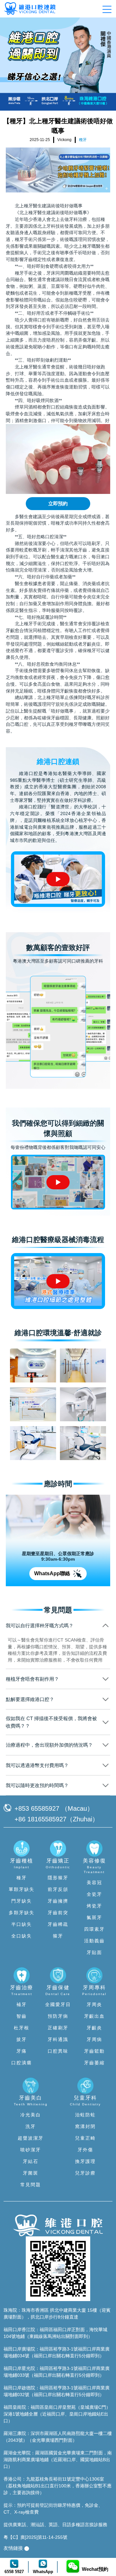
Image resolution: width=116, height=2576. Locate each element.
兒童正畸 (85, 2138)
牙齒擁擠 (58, 1901)
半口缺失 (22, 1924)
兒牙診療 (85, 2173)
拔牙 (22, 2039)
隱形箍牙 (58, 1878)
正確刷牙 (58, 2028)
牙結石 (31, 2161)
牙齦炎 (94, 2028)
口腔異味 (58, 2051)
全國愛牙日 (58, 2004)
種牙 (22, 1878)
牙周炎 (94, 2004)
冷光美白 (31, 2115)
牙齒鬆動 (94, 2051)
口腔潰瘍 (22, 2063)
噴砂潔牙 (31, 2150)
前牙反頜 (58, 1889)
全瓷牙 (94, 1894)
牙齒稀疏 (58, 1924)
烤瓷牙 (94, 1906)
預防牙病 (58, 2016)
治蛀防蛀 (85, 2115)
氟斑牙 (94, 1917)
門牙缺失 (22, 1901)
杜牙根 (22, 2028)
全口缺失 (22, 1936)
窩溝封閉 (85, 2126)
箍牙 (58, 1936)
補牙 (22, 2004)
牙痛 (22, 2051)
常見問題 (31, 2185)
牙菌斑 (31, 2173)
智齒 (22, 2016)
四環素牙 (94, 1929)
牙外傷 (85, 2150)
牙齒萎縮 (94, 2063)
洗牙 (31, 2126)
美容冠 (94, 1883)
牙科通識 (58, 2039)
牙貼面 (94, 1952)
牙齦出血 (94, 2016)
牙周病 (94, 2039)
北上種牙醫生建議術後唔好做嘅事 (49, 206)
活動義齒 (94, 1941)
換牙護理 (85, 2161)
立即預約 (58, 503)
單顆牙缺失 (22, 1889)
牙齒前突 (58, 1913)
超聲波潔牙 (31, 2138)
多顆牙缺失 (22, 1913)
